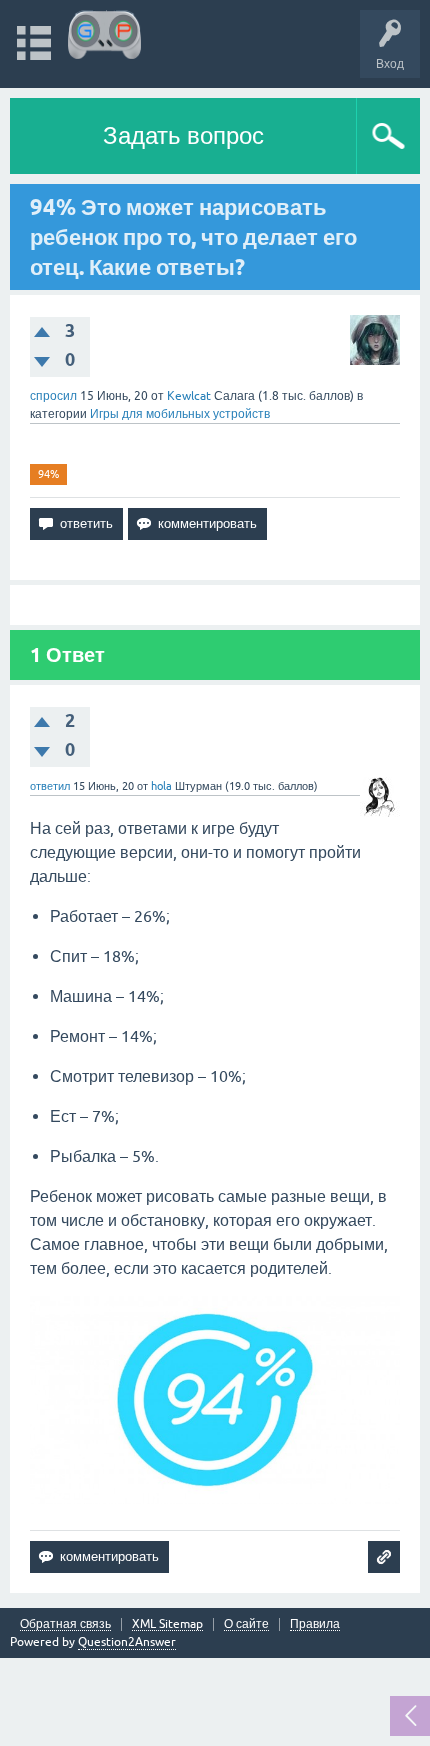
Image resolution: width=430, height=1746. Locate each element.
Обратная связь (65, 1624)
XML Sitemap (167, 1624)
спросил (53, 396)
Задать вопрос (183, 135)
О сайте (246, 1624)
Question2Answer (127, 1642)
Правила (315, 1624)
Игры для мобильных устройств (180, 414)
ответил (50, 786)
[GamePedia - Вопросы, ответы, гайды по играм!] (104, 34)
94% (48, 474)
